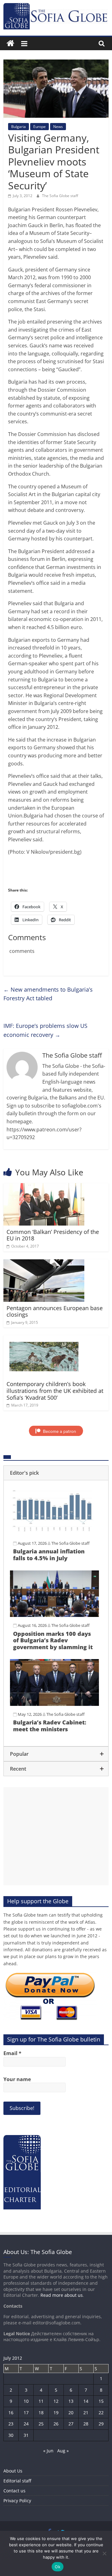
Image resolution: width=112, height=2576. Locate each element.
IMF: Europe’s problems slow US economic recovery (45, 1030)
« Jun (48, 2451)
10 (26, 2401)
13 (71, 2401)
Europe (40, 127)
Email (12, 2053)
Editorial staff (17, 2481)
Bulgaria (19, 127)
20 (71, 2413)
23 (11, 2424)
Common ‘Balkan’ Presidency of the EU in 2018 (53, 1235)
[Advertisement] (56, 1836)
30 (11, 2435)
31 (26, 2435)
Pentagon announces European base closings (55, 1311)
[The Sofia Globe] (10, 44)
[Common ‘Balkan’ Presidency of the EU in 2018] (44, 1187)
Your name (17, 2079)
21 (86, 2413)
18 (41, 2413)
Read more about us (62, 2295)
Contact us (14, 2491)
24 (26, 2424)
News (58, 127)
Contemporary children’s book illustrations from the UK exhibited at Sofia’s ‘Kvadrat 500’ (55, 1391)
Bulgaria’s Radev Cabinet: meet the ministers (50, 1726)
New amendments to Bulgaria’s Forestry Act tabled (48, 994)
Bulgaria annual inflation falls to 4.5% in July (49, 1555)
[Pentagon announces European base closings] (44, 1263)
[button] (56, 1473)
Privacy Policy (17, 2501)
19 (56, 2413)
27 (71, 2424)
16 (11, 2413)
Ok (58, 2567)
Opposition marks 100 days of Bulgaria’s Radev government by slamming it (53, 1640)
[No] (104, 2553)
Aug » (63, 2451)
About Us (13, 2471)
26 (56, 2424)
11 (41, 2401)
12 (56, 2401)
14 (86, 2401)
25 (41, 2424)
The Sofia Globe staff (60, 196)
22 (101, 2413)
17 (26, 2413)
